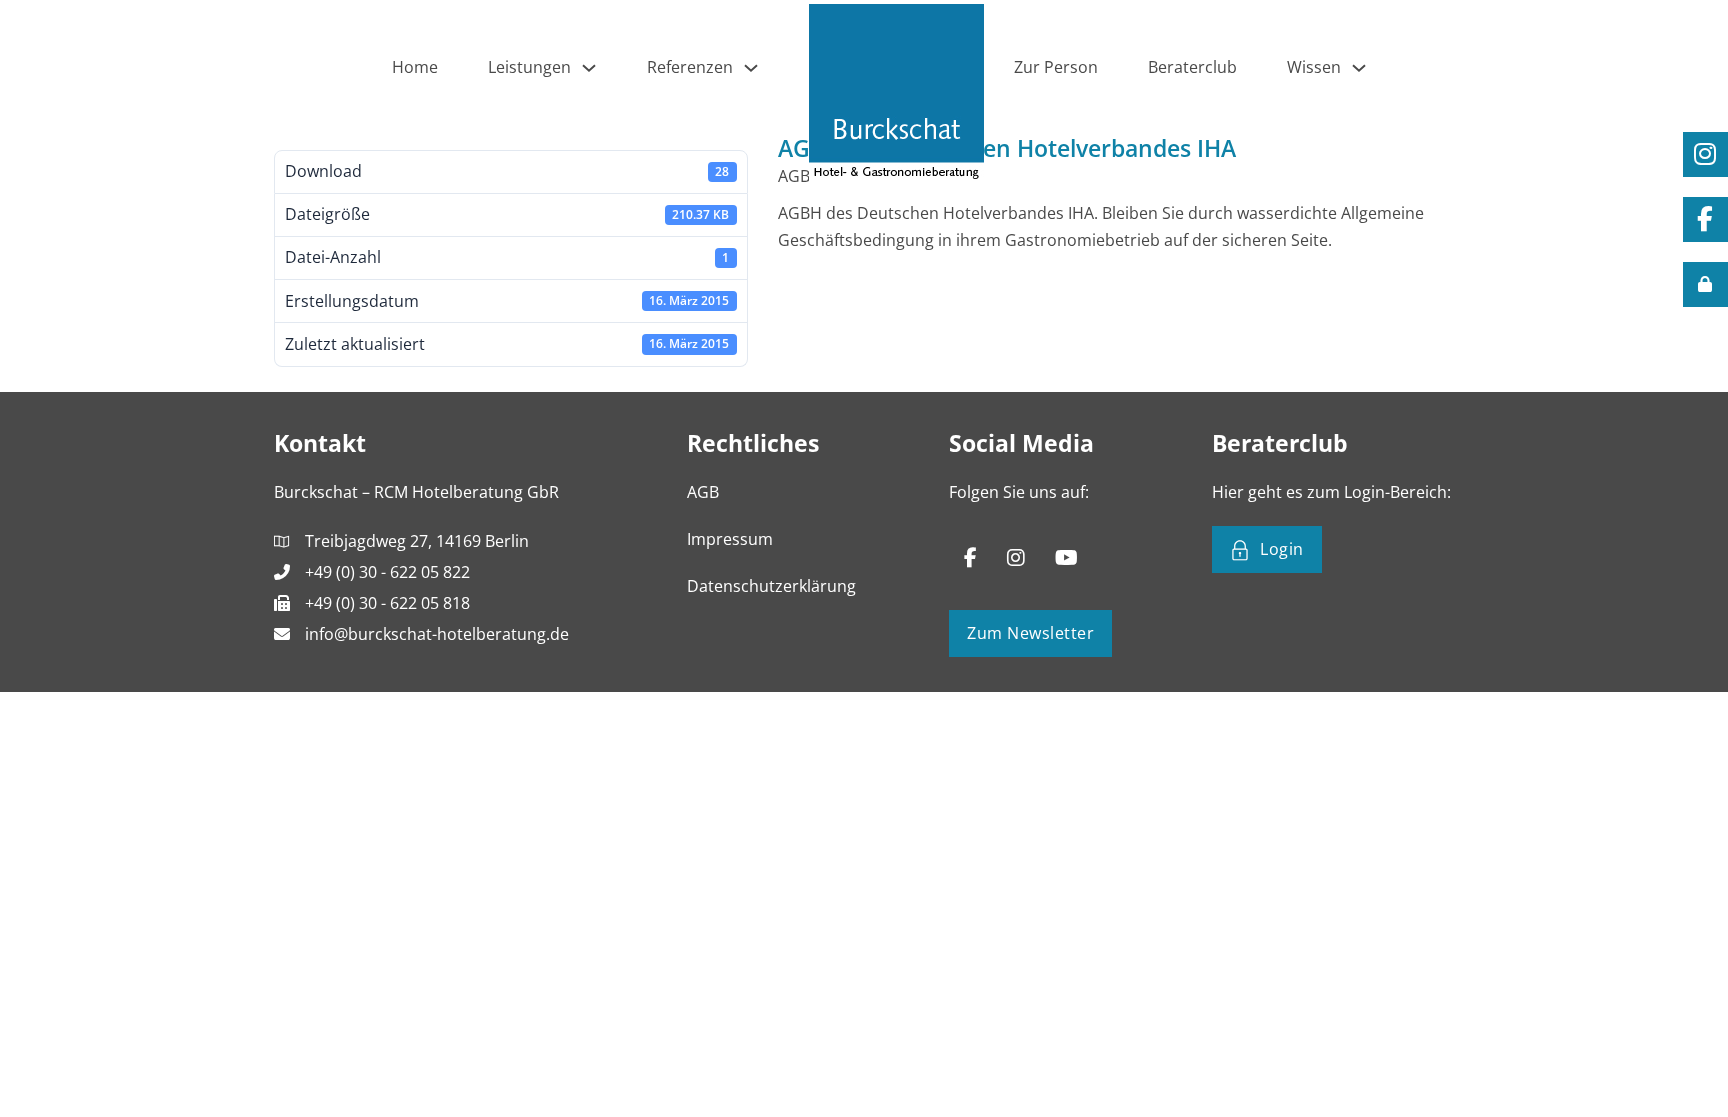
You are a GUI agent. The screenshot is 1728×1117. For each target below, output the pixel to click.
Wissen (1314, 67)
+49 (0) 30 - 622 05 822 (387, 572)
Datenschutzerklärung (771, 586)
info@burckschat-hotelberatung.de (437, 634)
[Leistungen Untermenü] (589, 68)
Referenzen (690, 67)
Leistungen (529, 67)
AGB (703, 492)
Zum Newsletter (1030, 633)
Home (415, 67)
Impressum (730, 539)
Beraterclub (1192, 67)
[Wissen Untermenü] (1359, 68)
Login (1282, 549)
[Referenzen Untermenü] (751, 68)
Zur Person (1056, 67)
